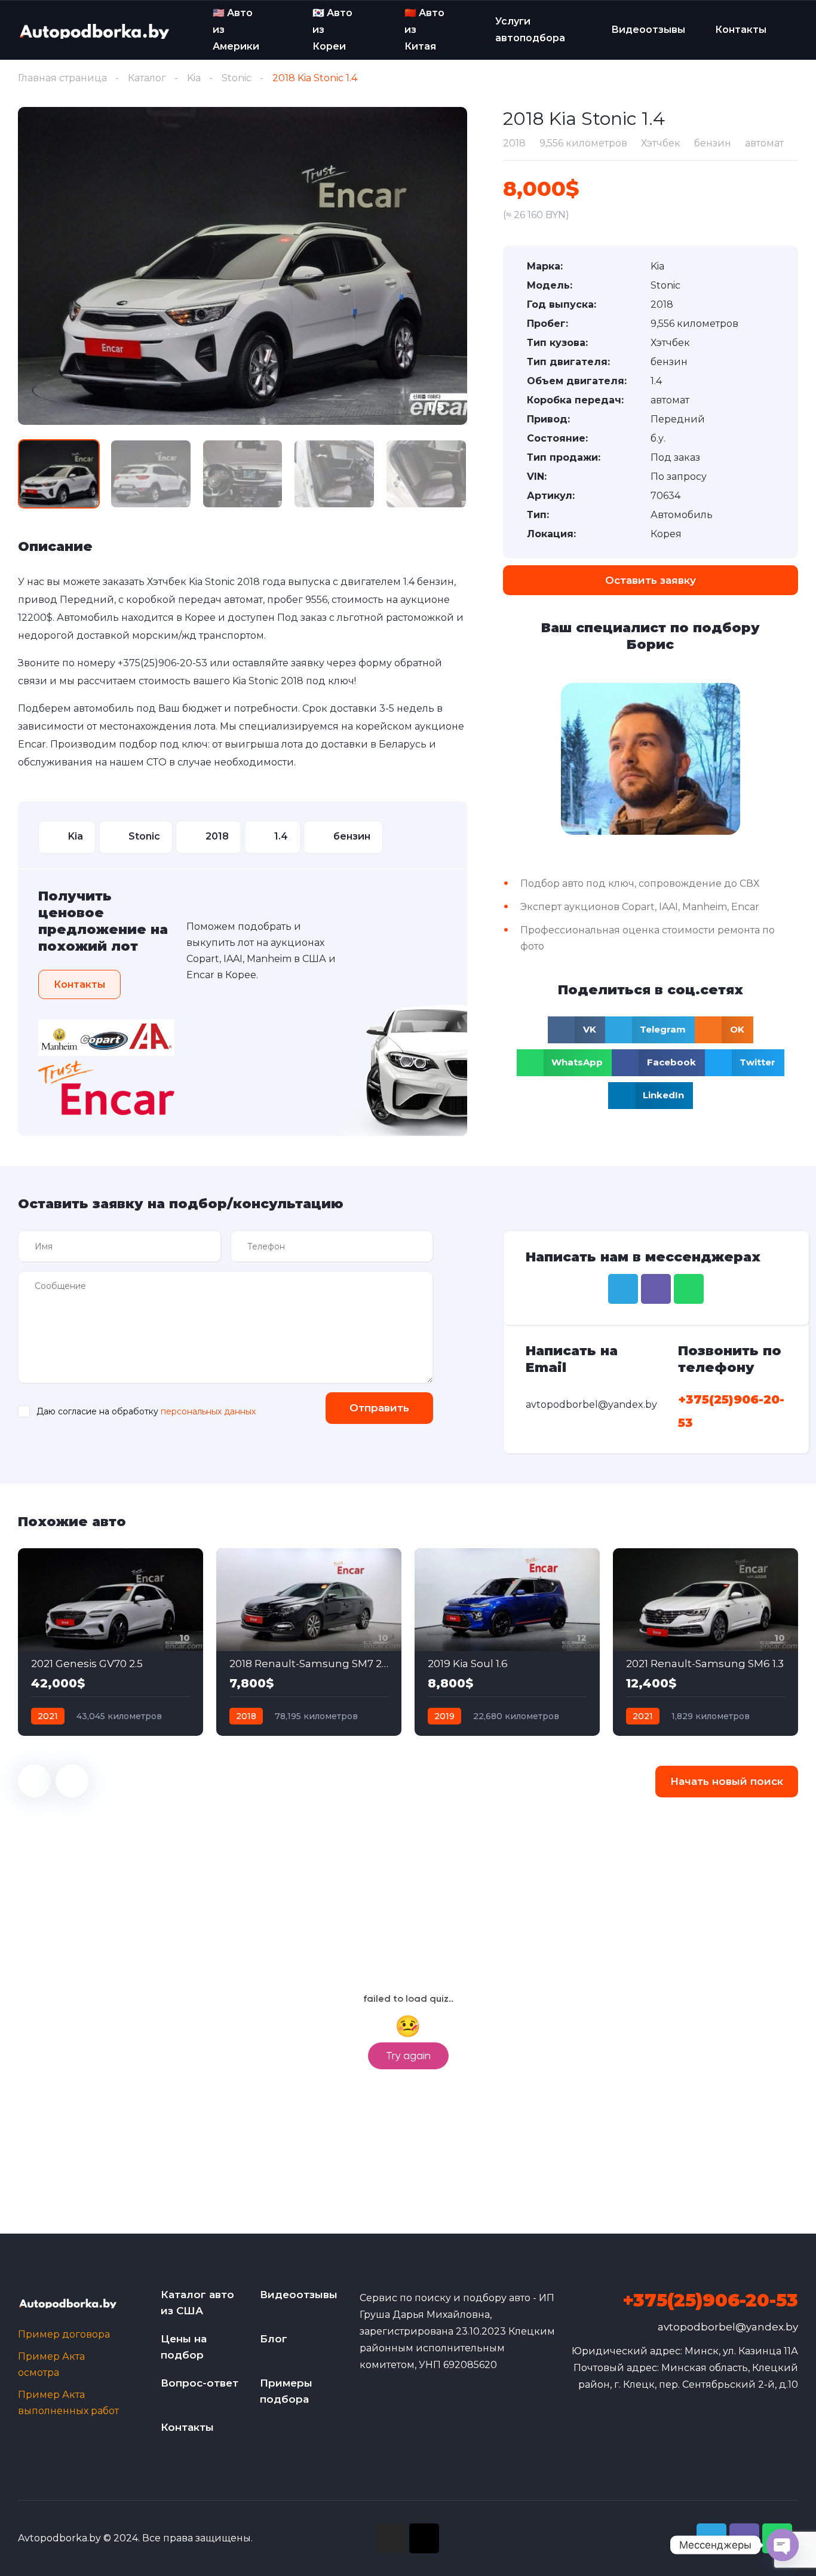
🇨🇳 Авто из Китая (424, 29)
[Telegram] (623, 1289)
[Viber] (656, 1289)
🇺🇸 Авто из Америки (236, 29)
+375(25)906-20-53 (162, 663)
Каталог (147, 78)
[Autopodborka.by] (93, 31)
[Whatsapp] (689, 1289)
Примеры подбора (286, 2391)
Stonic (237, 78)
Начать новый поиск (727, 1781)
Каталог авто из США (197, 2303)
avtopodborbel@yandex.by (728, 2327)
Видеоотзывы (648, 30)
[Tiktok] (424, 2538)
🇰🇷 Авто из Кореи (332, 29)
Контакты (741, 30)
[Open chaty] (783, 2545)
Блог (274, 2339)
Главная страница (62, 78)
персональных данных (208, 1411)
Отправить (379, 1408)
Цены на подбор (184, 2347)
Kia (194, 78)
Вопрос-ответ (200, 2383)
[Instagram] (391, 2538)
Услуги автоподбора (530, 30)
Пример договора (64, 2334)
